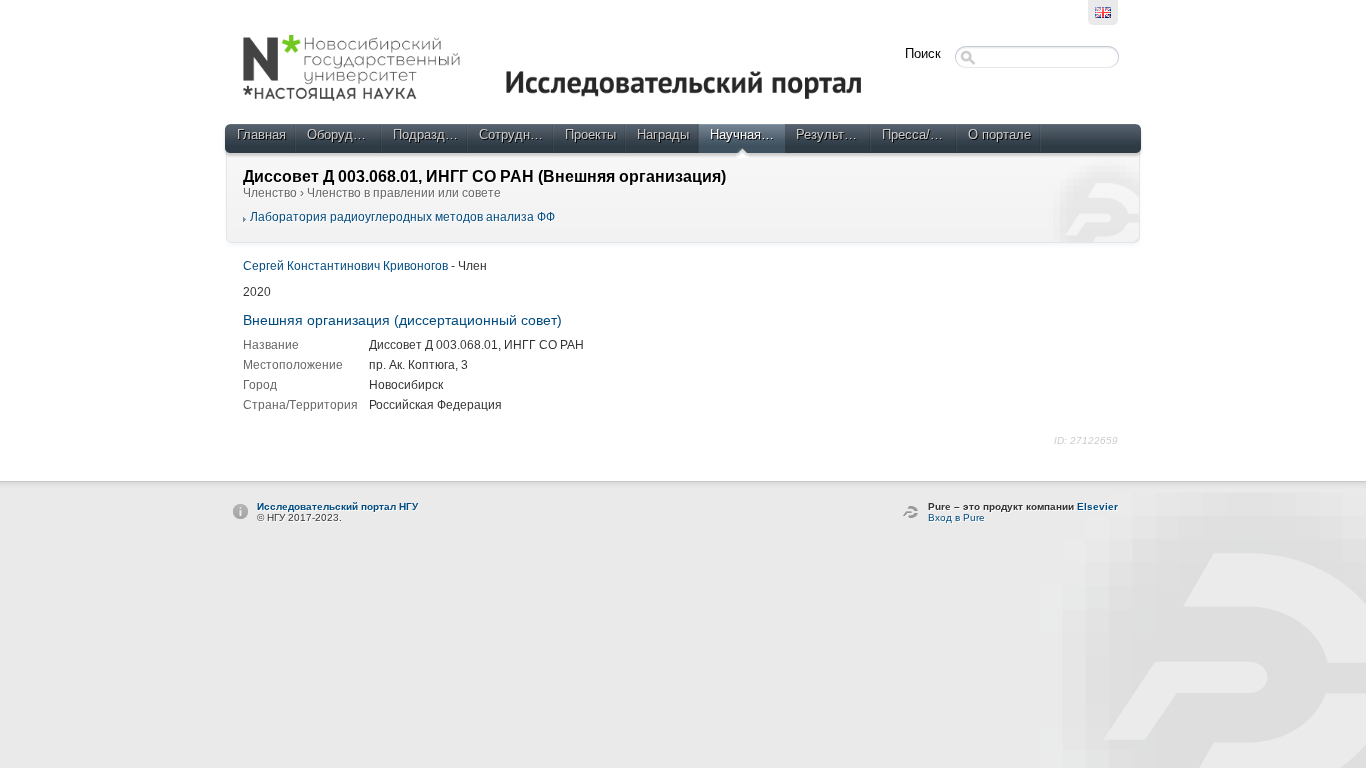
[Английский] (1103, 12)
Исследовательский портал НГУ (337, 506)
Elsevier (1097, 506)
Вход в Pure (956, 517)
